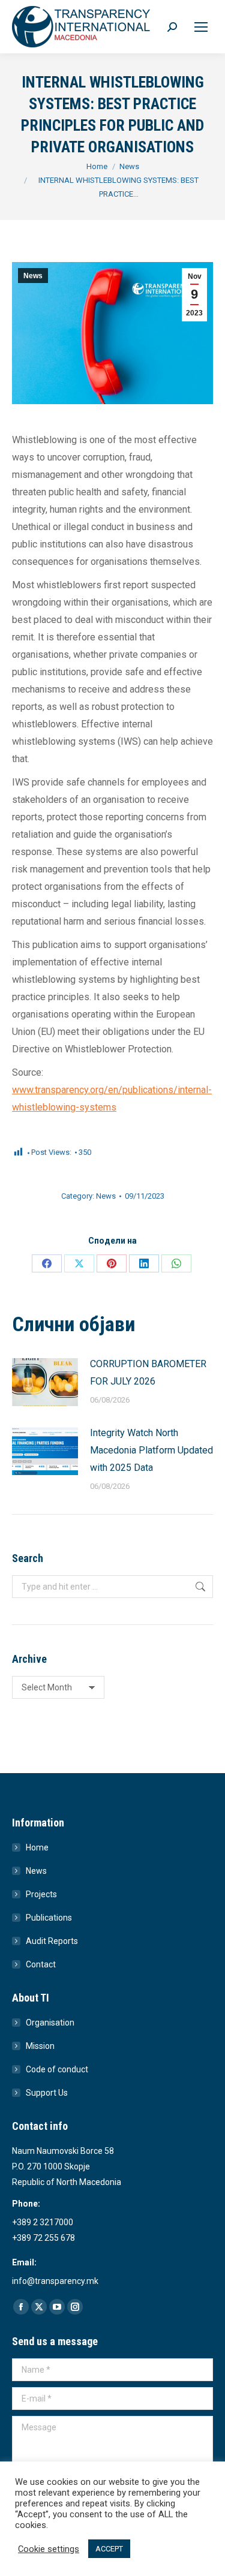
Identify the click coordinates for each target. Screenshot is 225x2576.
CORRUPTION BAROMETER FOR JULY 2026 (148, 1373)
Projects (41, 1894)
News (33, 276)
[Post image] (45, 1382)
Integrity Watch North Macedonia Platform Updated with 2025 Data (151, 1450)
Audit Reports (52, 1941)
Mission (40, 2046)
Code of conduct (57, 2069)
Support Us (47, 2093)
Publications (49, 1918)
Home (37, 1847)
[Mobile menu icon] (201, 27)
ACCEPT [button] (109, 2549)
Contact (41, 1964)
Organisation (50, 2023)
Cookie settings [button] (49, 2549)
